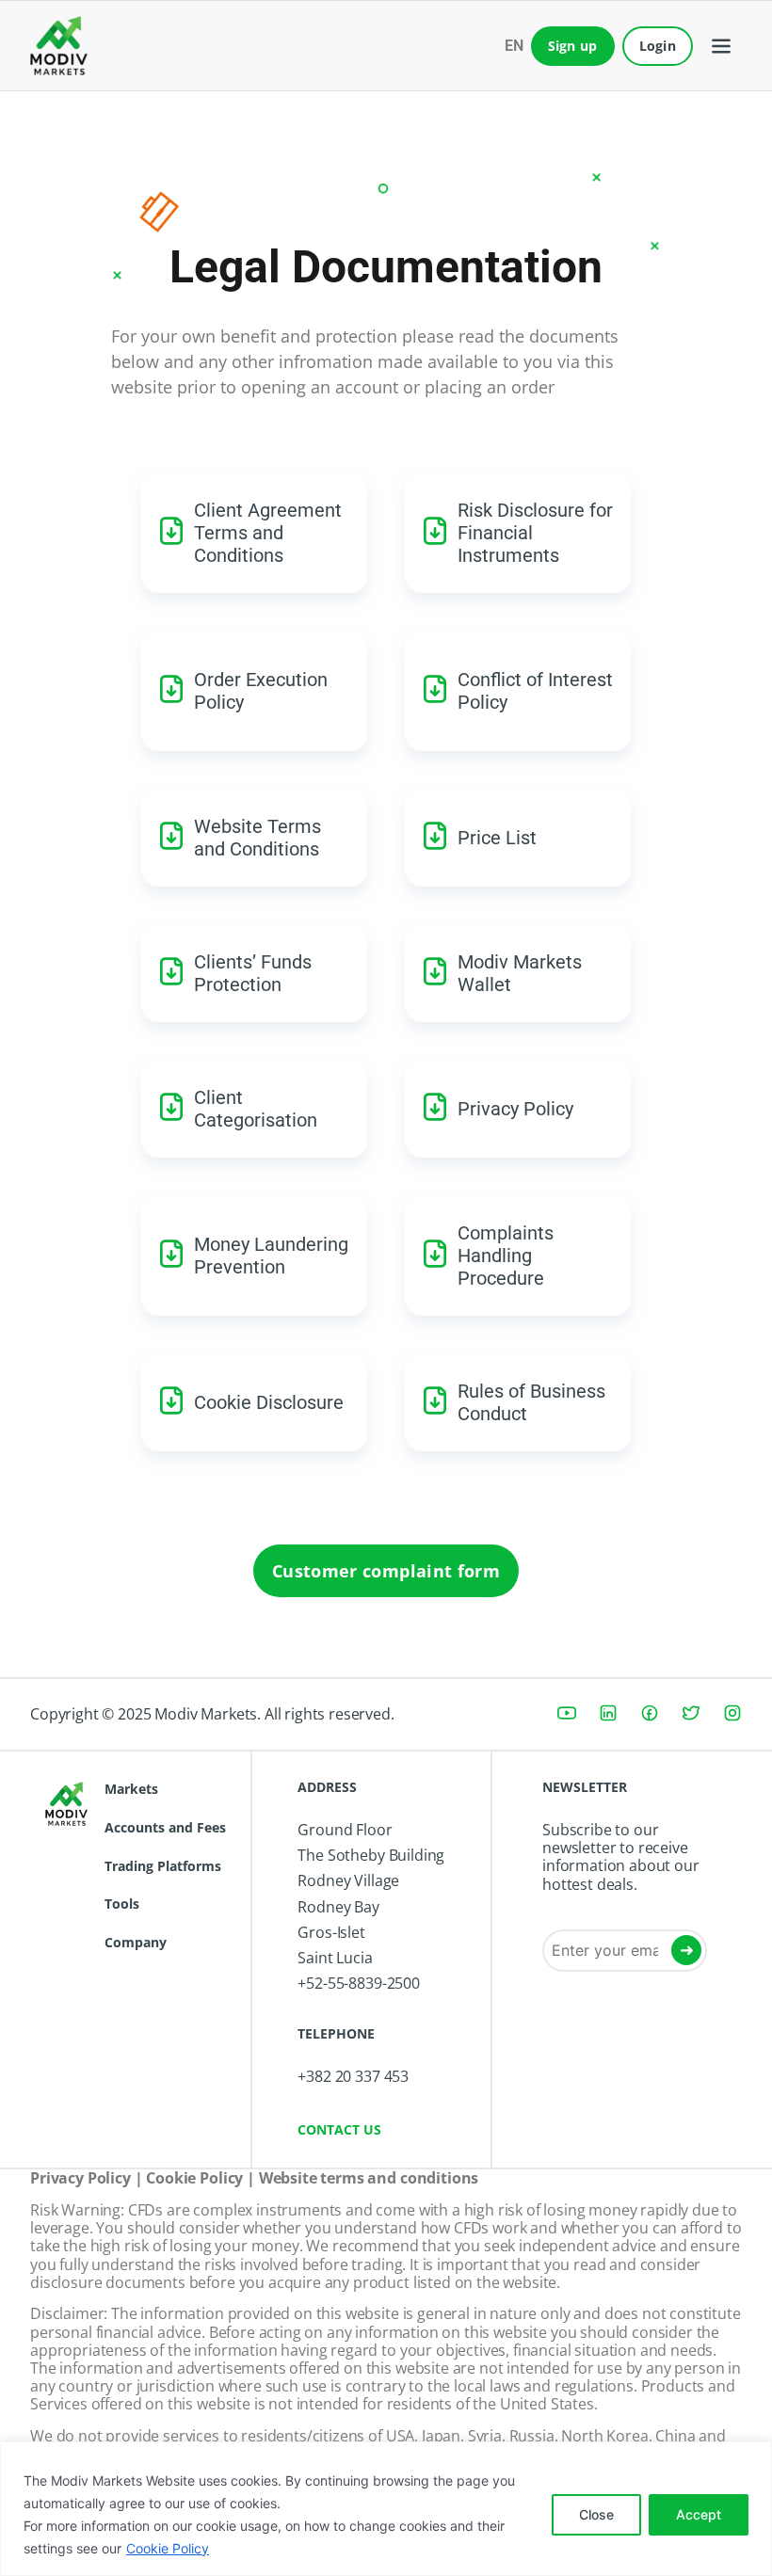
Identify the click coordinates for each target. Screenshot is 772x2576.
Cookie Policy (168, 2548)
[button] (721, 46)
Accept (699, 2514)
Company (136, 1942)
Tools (122, 1904)
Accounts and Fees (165, 1827)
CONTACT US (339, 2129)
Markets (131, 1789)
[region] (386, 2509)
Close (596, 2514)
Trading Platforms (163, 1866)
